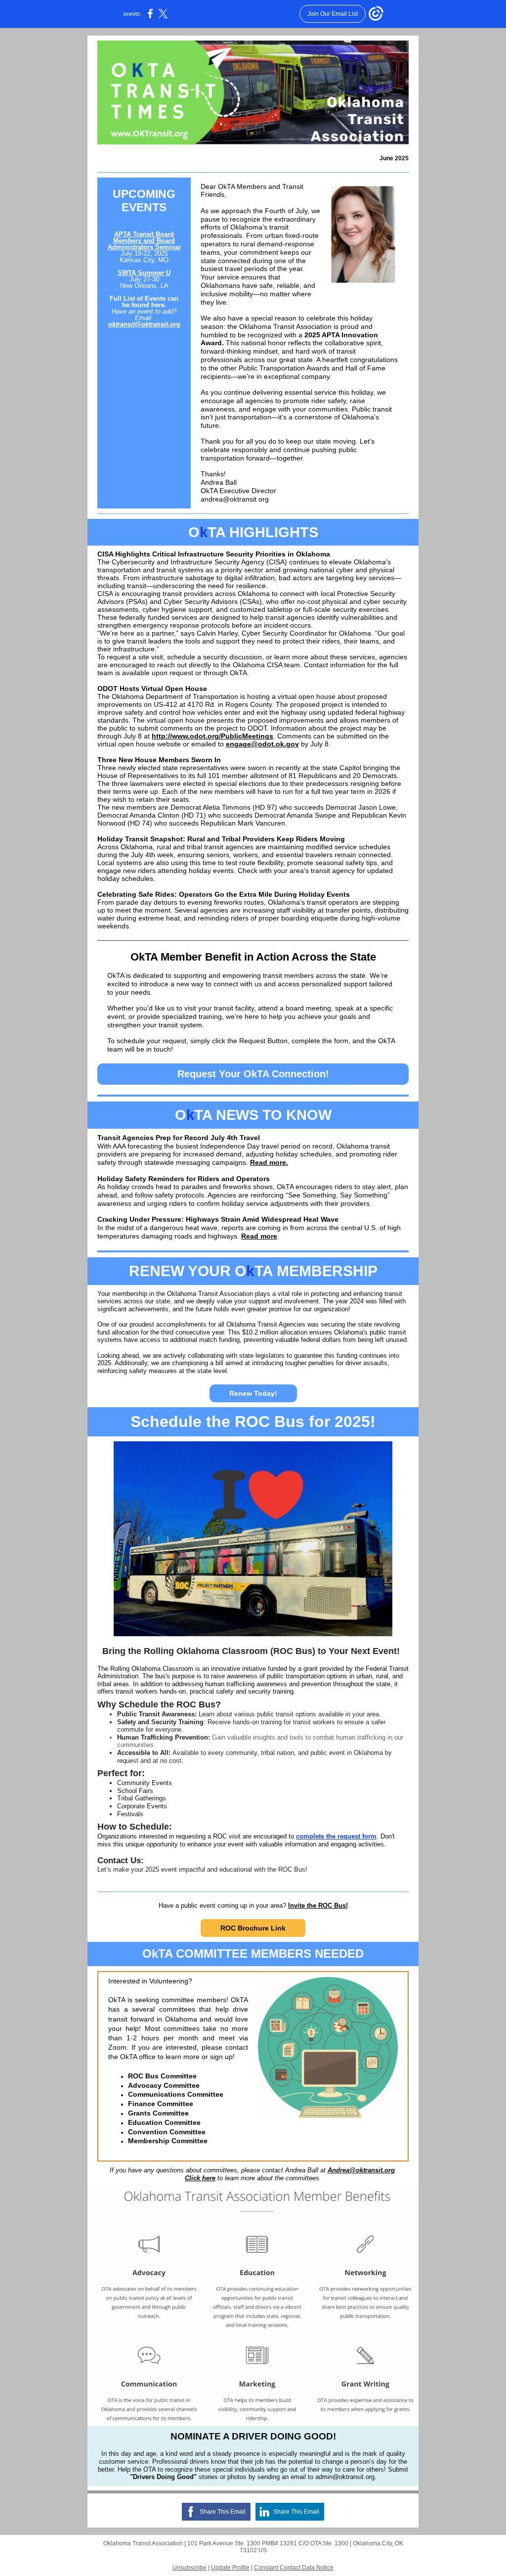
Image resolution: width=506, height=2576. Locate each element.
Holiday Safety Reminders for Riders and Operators (184, 1179)
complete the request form (336, 1836)
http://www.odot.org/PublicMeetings (212, 736)
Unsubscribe (190, 2568)
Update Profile (230, 2568)
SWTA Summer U (144, 273)
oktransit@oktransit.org (144, 324)
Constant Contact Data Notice (294, 2568)
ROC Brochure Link (253, 1928)
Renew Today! (253, 1393)
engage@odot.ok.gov (262, 744)
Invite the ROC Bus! (318, 1906)
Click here (200, 2178)
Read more (259, 1236)
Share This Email (223, 2512)
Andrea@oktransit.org (361, 2170)
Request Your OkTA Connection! (253, 1074)
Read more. (269, 1162)
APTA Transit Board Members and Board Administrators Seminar (144, 241)
